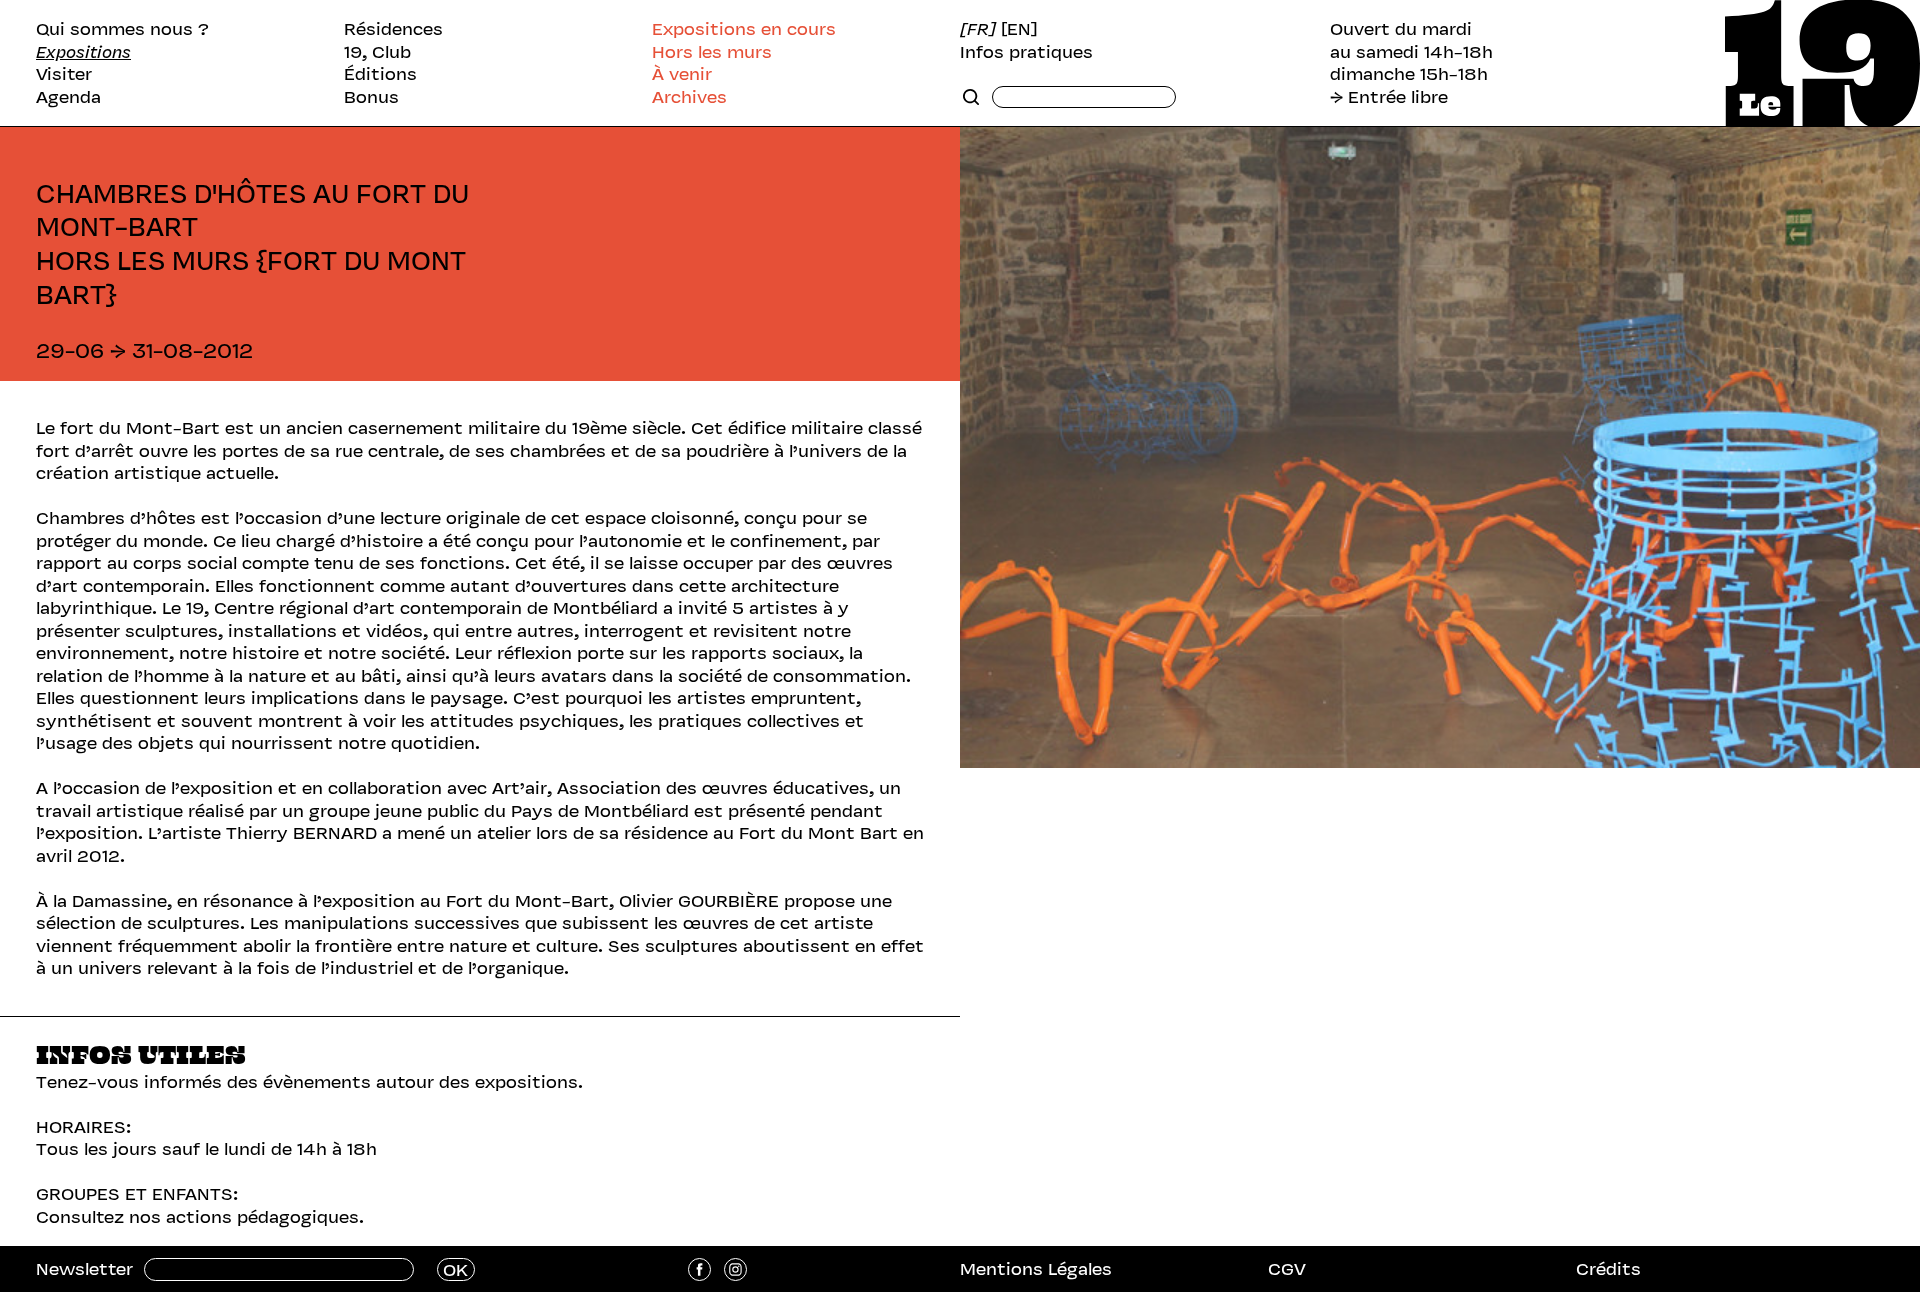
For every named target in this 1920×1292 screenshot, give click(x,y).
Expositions (83, 52)
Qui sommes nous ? (122, 29)
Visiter (64, 74)
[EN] (1019, 29)
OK (455, 1269)
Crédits (1608, 1269)
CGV (1287, 1269)
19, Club (377, 52)
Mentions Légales (1036, 1269)
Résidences (393, 29)
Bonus (371, 97)
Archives (689, 97)
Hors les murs (712, 52)
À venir (682, 74)
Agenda (68, 97)
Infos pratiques (1026, 52)
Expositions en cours (744, 29)
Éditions (380, 74)
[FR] (978, 29)
